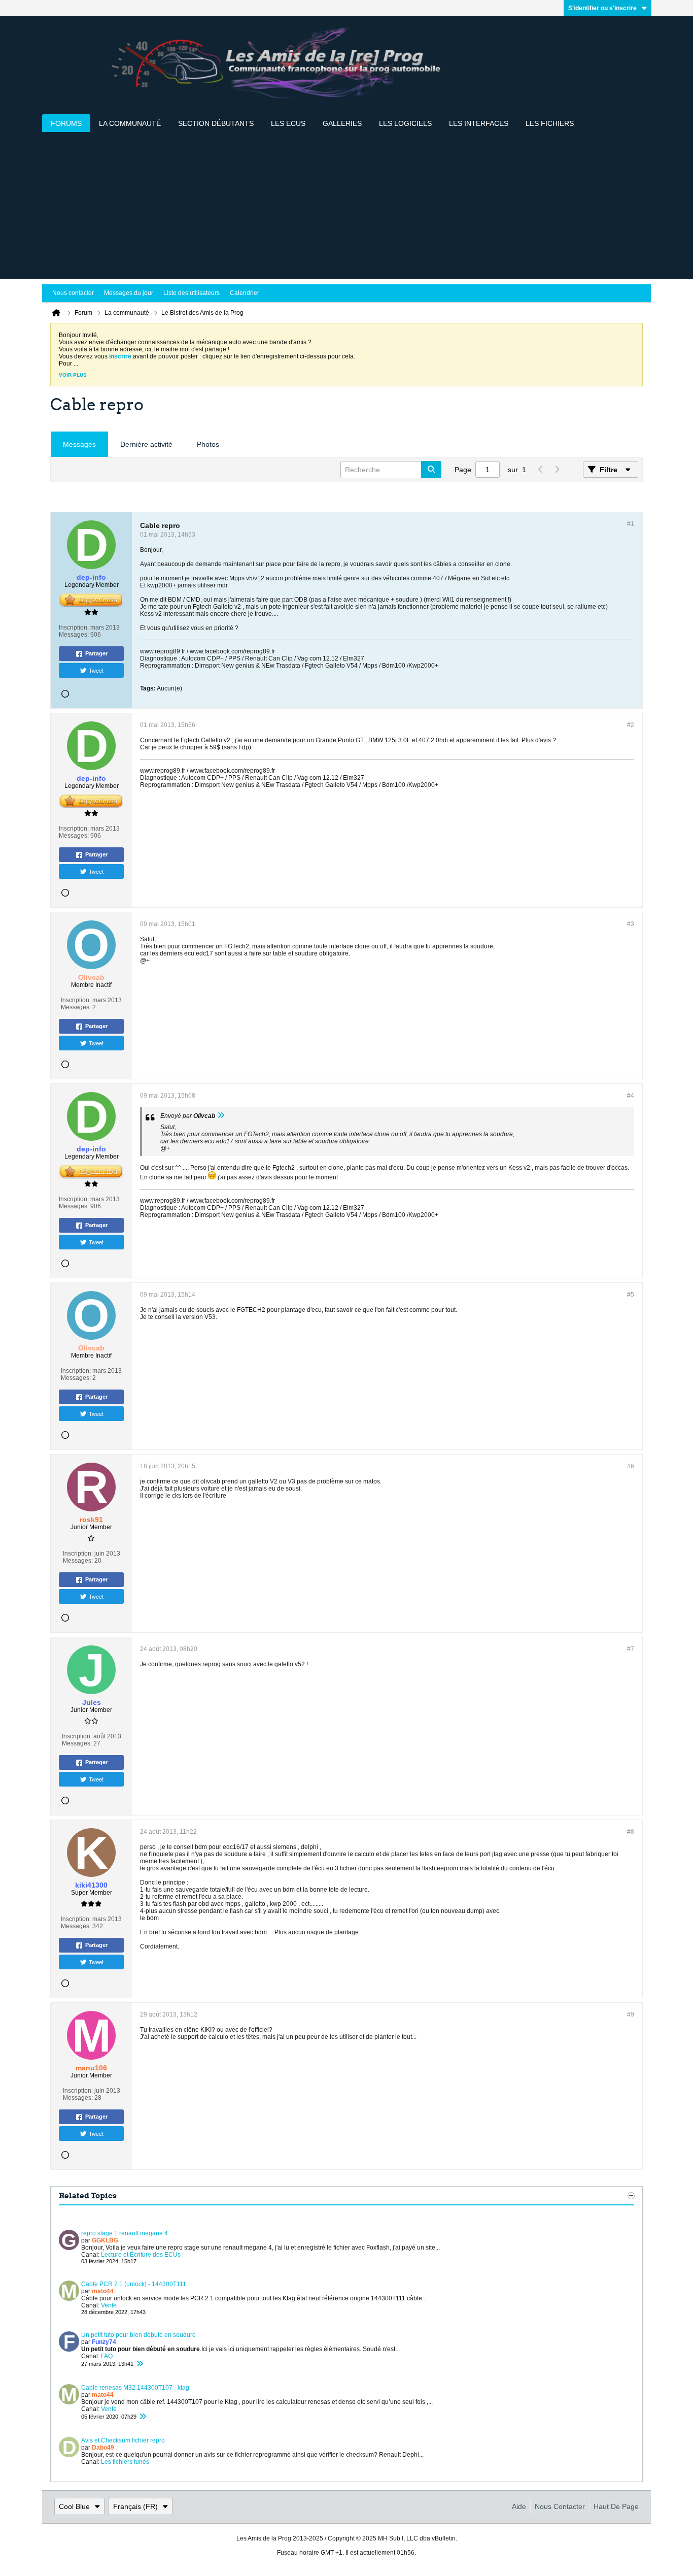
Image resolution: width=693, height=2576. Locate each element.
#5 (631, 1295)
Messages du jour (129, 293)
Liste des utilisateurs (192, 293)
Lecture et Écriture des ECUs (141, 2255)
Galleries (342, 123)
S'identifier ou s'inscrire (602, 8)
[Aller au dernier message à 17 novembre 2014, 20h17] (140, 2364)
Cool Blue (74, 2506)
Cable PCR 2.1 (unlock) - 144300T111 (134, 2284)
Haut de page (616, 2506)
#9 (631, 2014)
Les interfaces (479, 123)
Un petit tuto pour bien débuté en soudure (138, 2335)
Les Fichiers (550, 123)
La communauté (130, 123)
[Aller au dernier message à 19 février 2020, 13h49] (143, 2417)
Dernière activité (146, 444)
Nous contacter (73, 293)
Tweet (96, 670)
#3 (631, 924)
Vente (109, 2305)
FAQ (107, 2356)
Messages (79, 444)
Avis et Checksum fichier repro (123, 2440)
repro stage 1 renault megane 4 (125, 2233)
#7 (631, 1649)
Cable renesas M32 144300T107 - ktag (135, 2388)
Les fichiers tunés (125, 2462)
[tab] (79, 444)
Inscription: (74, 628)
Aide (519, 2506)
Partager (96, 653)
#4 (631, 1096)
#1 (631, 524)
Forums (66, 123)
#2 (631, 725)
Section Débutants (216, 123)
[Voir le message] (221, 1116)
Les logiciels (405, 123)
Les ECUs (288, 123)
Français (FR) (135, 2506)
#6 (631, 1466)
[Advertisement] (346, 208)
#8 (631, 1832)
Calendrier (245, 293)
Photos (208, 444)
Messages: (74, 635)
